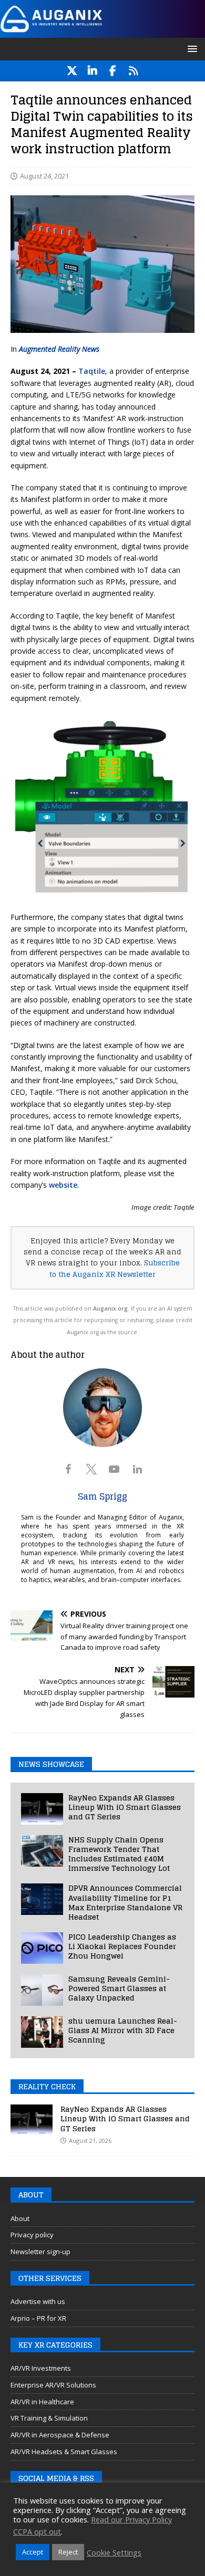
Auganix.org (110, 1308)
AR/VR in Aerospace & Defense (60, 2435)
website (63, 1185)
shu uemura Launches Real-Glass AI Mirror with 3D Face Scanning (123, 2030)
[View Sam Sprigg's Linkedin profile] (137, 1469)
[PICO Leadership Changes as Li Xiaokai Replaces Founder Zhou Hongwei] (42, 1948)
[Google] (133, 71)
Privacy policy (32, 2235)
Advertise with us (38, 2301)
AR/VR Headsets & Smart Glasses (64, 2452)
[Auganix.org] (102, 31)
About (20, 2218)
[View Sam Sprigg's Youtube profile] (114, 1469)
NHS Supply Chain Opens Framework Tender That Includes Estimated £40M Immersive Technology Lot (119, 1854)
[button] (191, 49)
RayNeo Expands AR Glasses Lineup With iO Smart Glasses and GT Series (125, 1807)
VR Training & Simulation (49, 2418)
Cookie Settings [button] (114, 2552)
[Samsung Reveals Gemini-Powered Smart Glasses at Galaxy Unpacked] (42, 1990)
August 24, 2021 (44, 176)
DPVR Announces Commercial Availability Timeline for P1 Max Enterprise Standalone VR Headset (125, 1902)
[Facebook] (113, 71)
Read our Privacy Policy (131, 2519)
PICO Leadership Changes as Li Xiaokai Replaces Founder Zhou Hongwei (122, 1946)
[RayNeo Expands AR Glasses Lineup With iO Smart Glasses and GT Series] (42, 1809)
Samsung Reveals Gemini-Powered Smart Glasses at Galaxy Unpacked (119, 1988)
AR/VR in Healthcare (42, 2402)
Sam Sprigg (102, 1496)
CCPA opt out (37, 2531)
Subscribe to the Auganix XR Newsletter (115, 1268)
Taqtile (92, 371)
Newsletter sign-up (40, 2252)
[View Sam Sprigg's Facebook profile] (68, 1469)
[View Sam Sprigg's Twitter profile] (91, 1469)
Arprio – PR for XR (38, 2318)
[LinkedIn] (92, 71)
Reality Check (47, 2086)
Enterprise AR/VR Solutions (53, 2385)
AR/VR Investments (41, 2368)
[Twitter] (72, 71)
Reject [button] (68, 2552)
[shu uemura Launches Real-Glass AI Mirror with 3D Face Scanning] (42, 2032)
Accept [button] (33, 2552)
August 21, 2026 (90, 2140)
